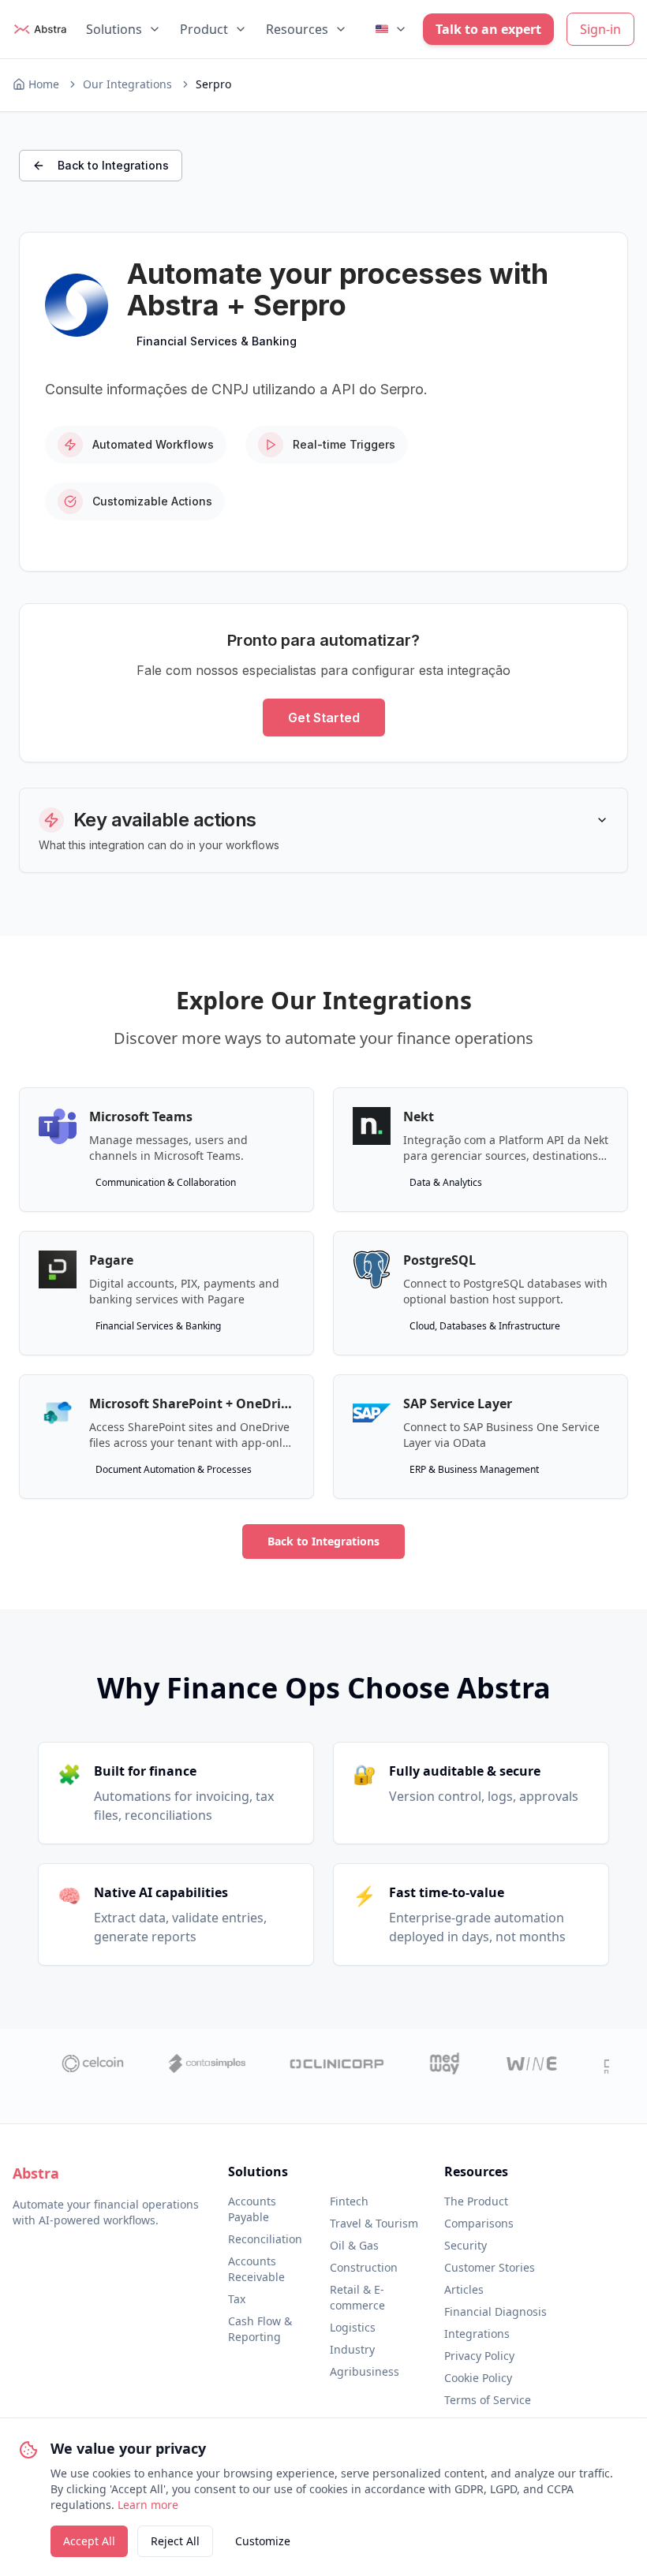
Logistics (353, 2327)
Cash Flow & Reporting (260, 2329)
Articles (464, 2289)
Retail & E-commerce (357, 2297)
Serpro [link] (213, 84)
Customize (263, 2541)
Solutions (114, 29)
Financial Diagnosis (496, 2311)
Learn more (148, 2505)
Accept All (89, 2541)
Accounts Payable (252, 2209)
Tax (237, 2299)
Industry (352, 2349)
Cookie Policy (478, 2378)
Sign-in (600, 29)
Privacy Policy (479, 2356)
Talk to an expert (488, 29)
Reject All (175, 2541)
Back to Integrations (113, 165)
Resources (297, 29)
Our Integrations (127, 84)
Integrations (477, 2334)
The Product (476, 2201)
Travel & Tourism (374, 2223)
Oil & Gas (354, 2245)
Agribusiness (365, 2371)
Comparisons (479, 2223)
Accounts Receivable (256, 2269)
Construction (364, 2267)
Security (466, 2245)
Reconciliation (265, 2239)
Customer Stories (490, 2267)
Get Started (324, 718)
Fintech (349, 2201)
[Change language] (391, 29)
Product (204, 29)
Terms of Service (488, 2400)
